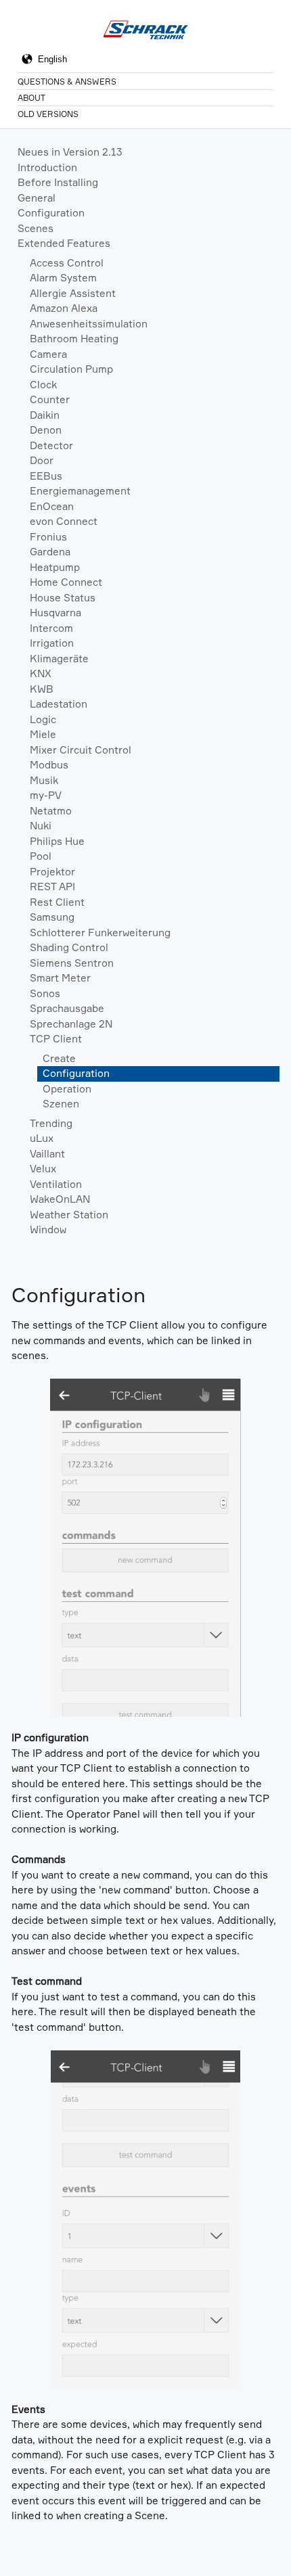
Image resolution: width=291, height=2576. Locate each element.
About (31, 98)
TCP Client (56, 1039)
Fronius (48, 537)
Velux (43, 1169)
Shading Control (69, 947)
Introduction (47, 167)
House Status (63, 598)
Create (59, 1058)
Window (48, 1229)
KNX (41, 673)
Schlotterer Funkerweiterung (100, 933)
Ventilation (56, 1184)
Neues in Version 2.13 (70, 152)
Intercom (51, 628)
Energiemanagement (80, 491)
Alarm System (63, 278)
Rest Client (57, 902)
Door (42, 460)
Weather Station (69, 1215)
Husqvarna (55, 613)
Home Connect (66, 582)
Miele (43, 734)
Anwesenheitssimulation (89, 324)
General (37, 198)
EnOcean (52, 506)
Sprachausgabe (67, 1008)
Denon (46, 430)
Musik (44, 780)
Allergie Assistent (73, 293)
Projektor (52, 872)
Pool (41, 856)
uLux (42, 1138)
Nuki (41, 826)
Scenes (36, 228)
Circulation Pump (71, 369)
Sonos (45, 993)
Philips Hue (57, 841)
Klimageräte (59, 659)
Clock (43, 385)
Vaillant (47, 1154)
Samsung (52, 917)
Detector (51, 445)
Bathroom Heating (74, 339)
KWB (42, 689)
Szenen (61, 1104)
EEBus (46, 476)
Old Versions (48, 114)
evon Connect (64, 521)
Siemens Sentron (72, 963)
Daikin (45, 415)
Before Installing (58, 182)
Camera (48, 354)
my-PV (46, 795)
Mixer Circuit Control (81, 750)
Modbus (49, 765)
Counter (50, 399)
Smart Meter (60, 978)
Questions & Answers (67, 82)
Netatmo (51, 811)
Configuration (51, 213)
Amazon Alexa (64, 308)
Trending (51, 1123)
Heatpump (55, 567)
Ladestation (59, 704)
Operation (67, 1089)
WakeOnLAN (60, 1199)
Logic (43, 719)
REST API (52, 887)
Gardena (50, 552)
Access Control (67, 263)
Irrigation (52, 643)
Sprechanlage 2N (71, 1024)
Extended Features (64, 243)
